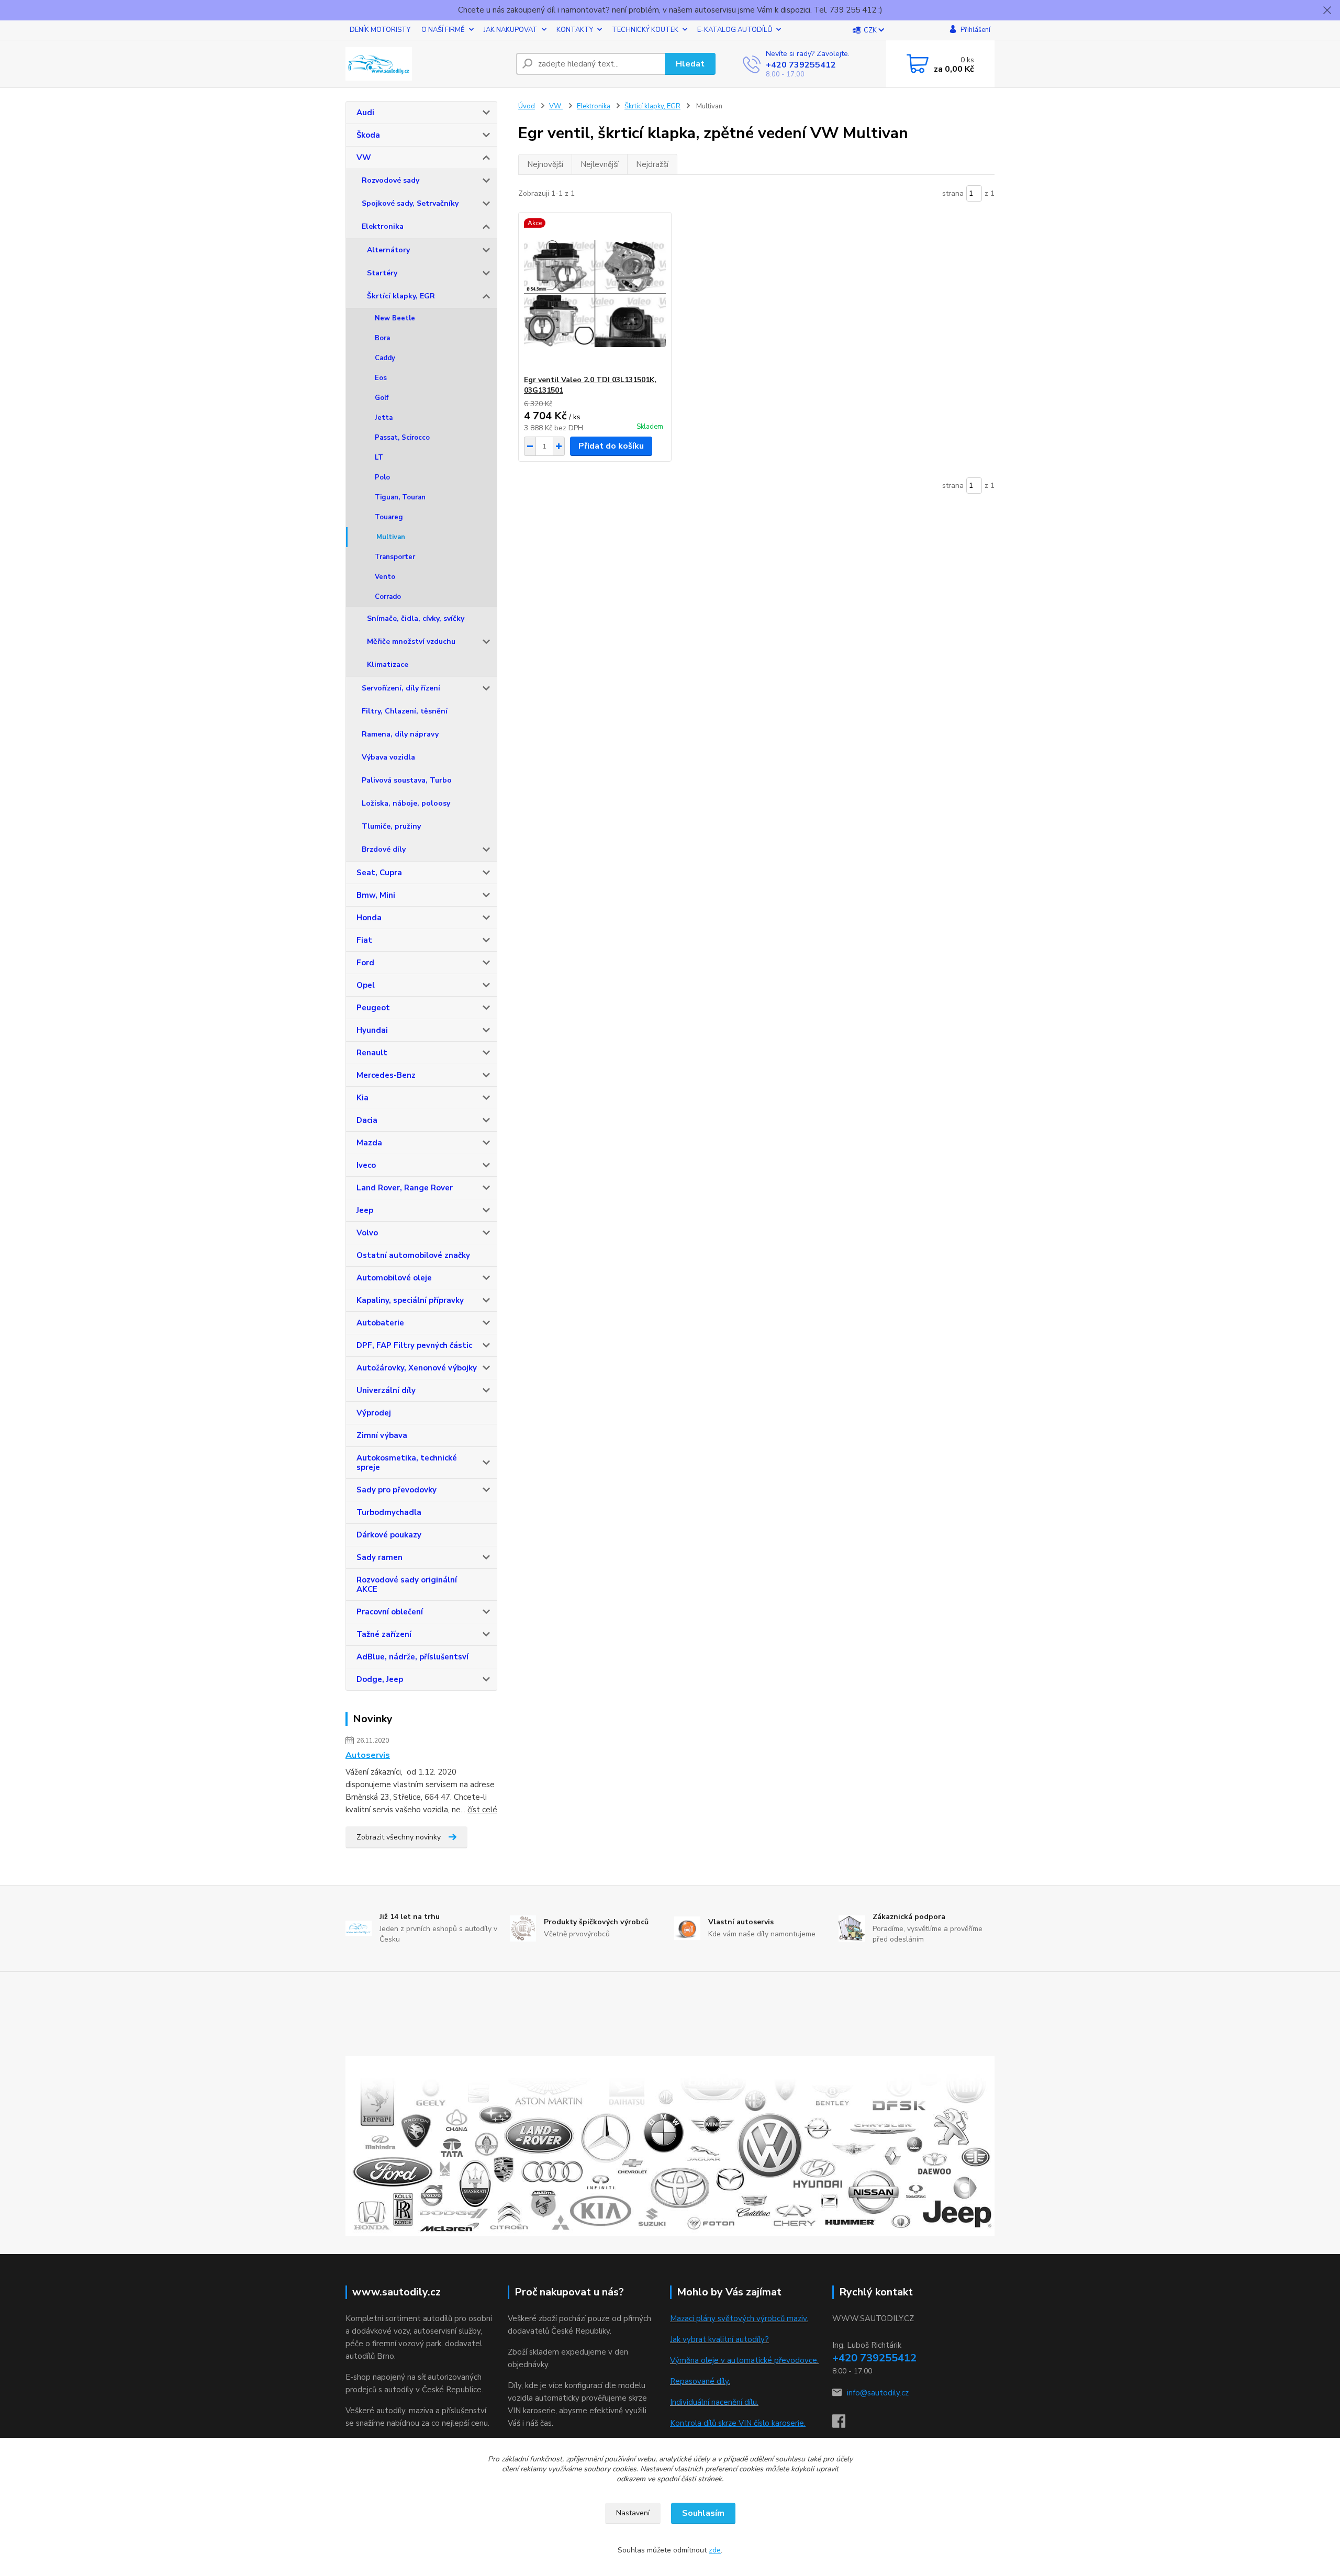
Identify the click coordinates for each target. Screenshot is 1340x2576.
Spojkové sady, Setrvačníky (410, 203)
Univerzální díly (386, 1390)
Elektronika (383, 226)
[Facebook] (844, 2424)
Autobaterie (380, 1323)
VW (364, 158)
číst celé (482, 1810)
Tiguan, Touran (400, 497)
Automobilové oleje (394, 1278)
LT (379, 458)
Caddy (385, 358)
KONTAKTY (575, 30)
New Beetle (395, 318)
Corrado (388, 597)
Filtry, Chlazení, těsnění (405, 711)
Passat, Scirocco (402, 438)
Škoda (368, 135)
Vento (385, 577)
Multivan (391, 537)
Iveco (366, 1165)
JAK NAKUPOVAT (511, 30)
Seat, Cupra (379, 873)
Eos (381, 378)
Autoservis (368, 1755)
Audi (365, 113)
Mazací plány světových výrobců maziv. (739, 2318)
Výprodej (374, 1413)
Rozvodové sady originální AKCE (407, 1585)
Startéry (382, 273)
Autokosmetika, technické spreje (407, 1463)
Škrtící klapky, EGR (401, 296)
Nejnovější (545, 164)
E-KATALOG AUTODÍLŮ (735, 30)
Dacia (367, 1120)
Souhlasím (703, 2513)
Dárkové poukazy (389, 1535)
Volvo (367, 1233)
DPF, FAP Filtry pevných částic (414, 1345)
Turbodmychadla (389, 1512)
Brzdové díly (384, 849)
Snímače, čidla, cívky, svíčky (416, 618)
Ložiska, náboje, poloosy (406, 803)
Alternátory (388, 250)
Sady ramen (379, 1557)
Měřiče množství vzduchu (411, 642)
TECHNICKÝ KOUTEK (645, 30)
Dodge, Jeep (380, 1679)
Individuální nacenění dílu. (714, 2402)
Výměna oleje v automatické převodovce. (744, 2360)
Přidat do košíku (611, 446)
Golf (382, 398)
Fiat (364, 940)
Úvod (527, 106)
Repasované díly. (700, 2381)
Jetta (384, 418)
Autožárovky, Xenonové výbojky (417, 1368)
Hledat (690, 64)
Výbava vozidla (388, 757)
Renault (372, 1053)
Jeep (365, 1210)
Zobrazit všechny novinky (399, 1837)
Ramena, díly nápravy (400, 734)
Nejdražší (652, 164)
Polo (382, 477)
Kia (362, 1098)
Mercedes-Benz (386, 1075)
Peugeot (373, 1008)
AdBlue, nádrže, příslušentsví (412, 1657)
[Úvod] (427, 64)
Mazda (369, 1143)
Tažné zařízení (384, 1634)
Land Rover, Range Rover (405, 1188)
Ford (365, 963)
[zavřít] (1327, 10)
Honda (369, 918)
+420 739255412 (801, 65)
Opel (366, 985)
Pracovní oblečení (390, 1612)
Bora (382, 338)
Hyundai (372, 1030)
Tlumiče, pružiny (391, 826)
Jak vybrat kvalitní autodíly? (719, 2339)
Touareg (389, 517)
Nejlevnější (600, 164)
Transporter (395, 557)
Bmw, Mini (376, 895)
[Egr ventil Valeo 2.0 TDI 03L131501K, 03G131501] (595, 294)
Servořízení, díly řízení (401, 688)
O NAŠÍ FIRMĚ (443, 30)
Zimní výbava (382, 1435)
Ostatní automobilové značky (413, 1255)
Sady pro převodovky (397, 1490)
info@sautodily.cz (878, 2393)
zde (715, 2550)
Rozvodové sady (390, 180)
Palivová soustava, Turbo (407, 780)
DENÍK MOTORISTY (380, 30)
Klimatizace (388, 665)
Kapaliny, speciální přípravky (410, 1300)
